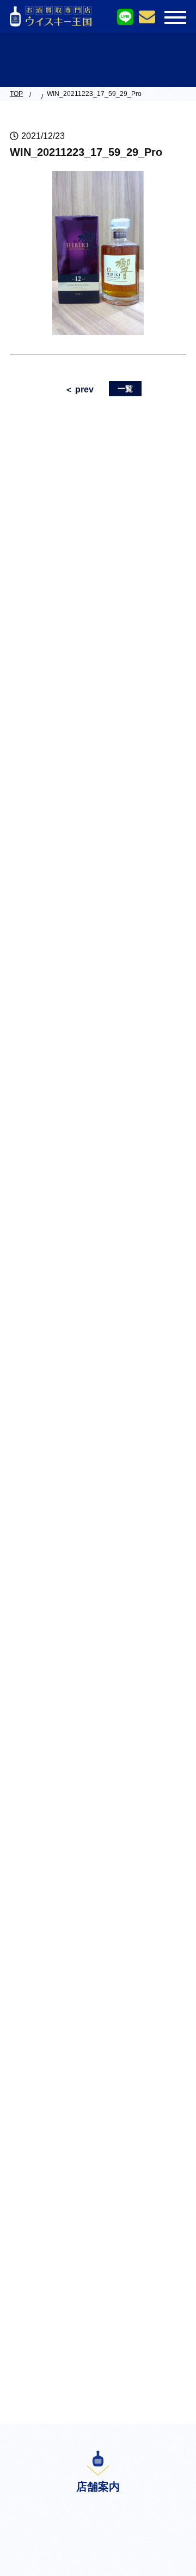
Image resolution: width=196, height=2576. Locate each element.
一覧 (125, 389)
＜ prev (79, 389)
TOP (16, 94)
